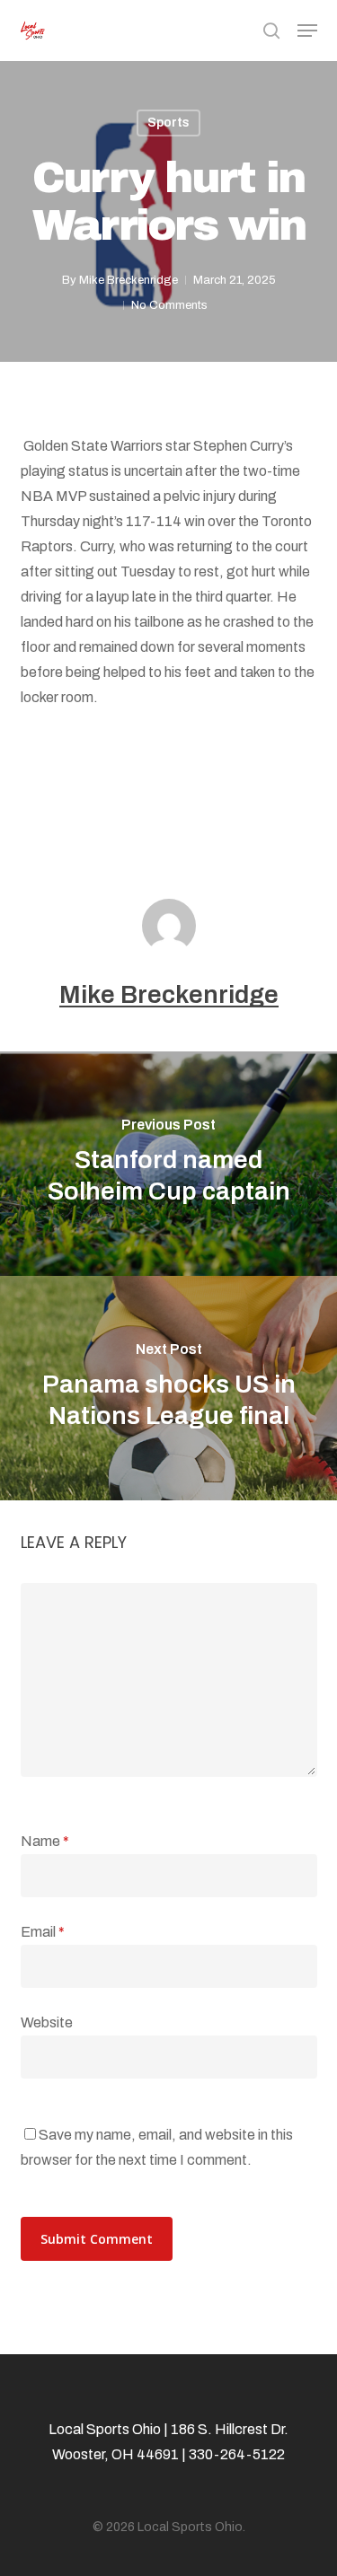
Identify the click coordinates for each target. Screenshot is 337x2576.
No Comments (169, 305)
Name (45, 1841)
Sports (168, 123)
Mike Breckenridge (129, 280)
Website (47, 2022)
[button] (307, 31)
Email (43, 1932)
